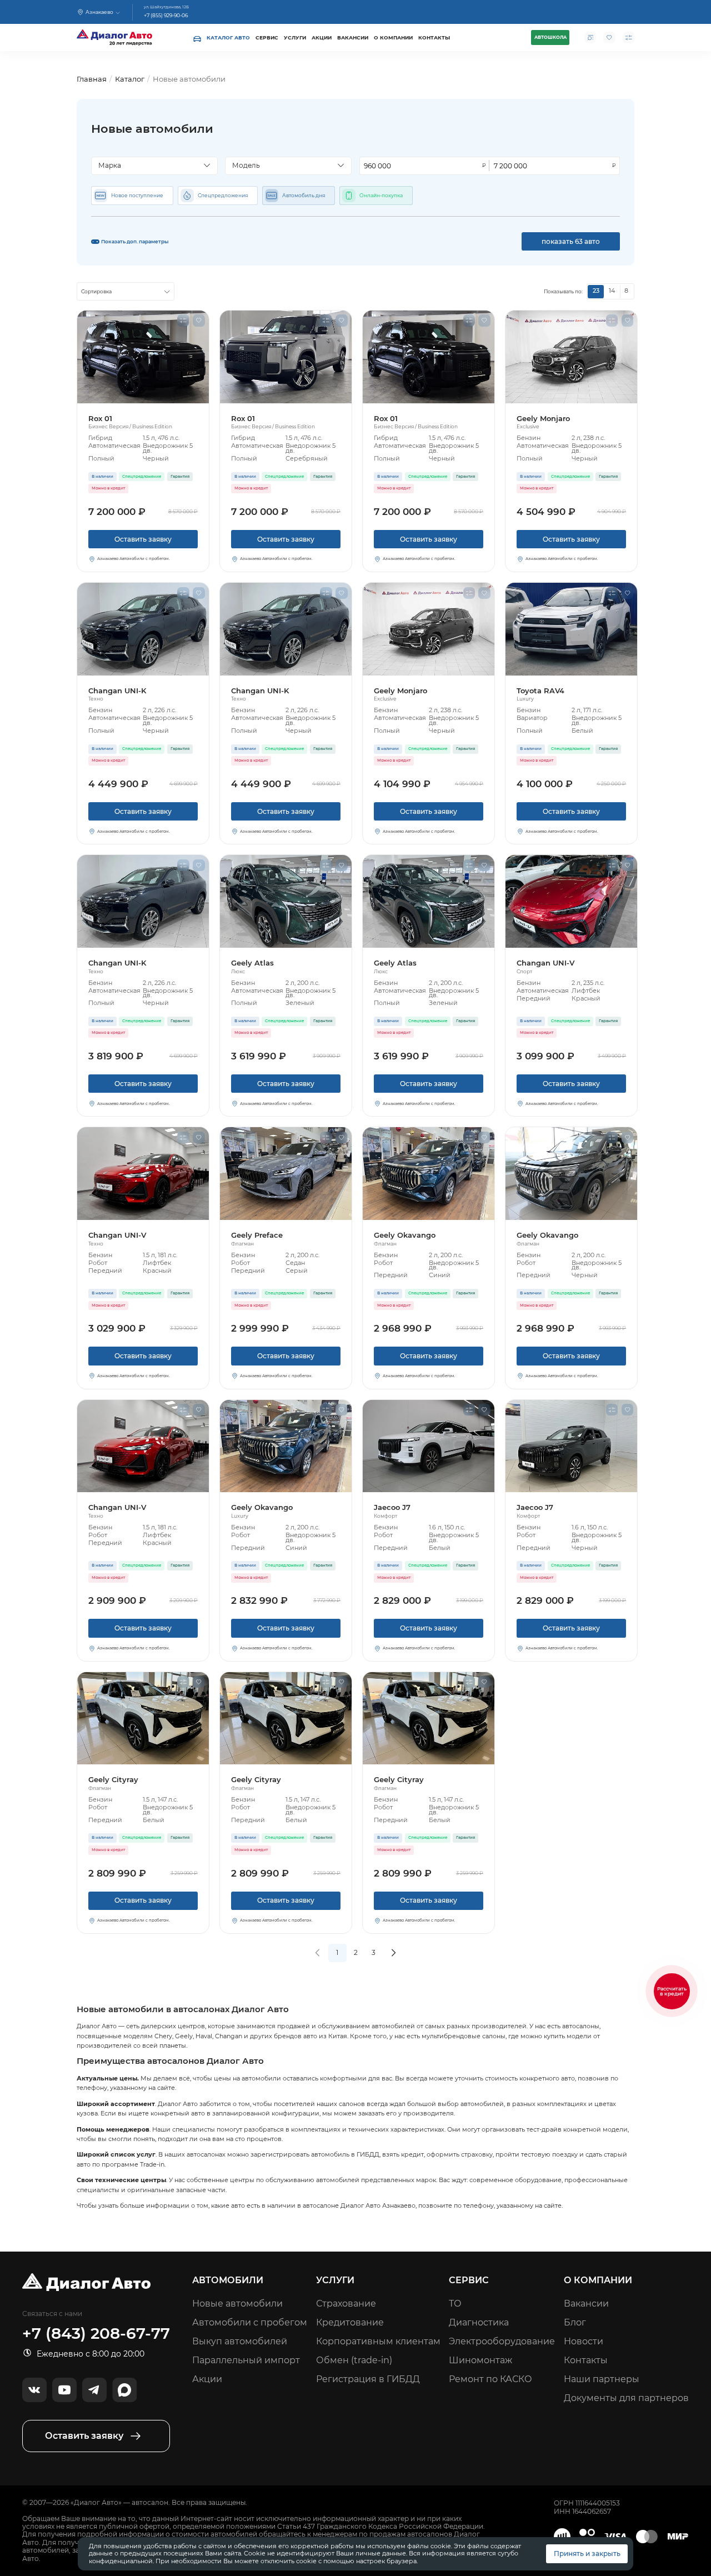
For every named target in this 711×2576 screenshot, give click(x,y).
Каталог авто (228, 37)
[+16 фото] (286, 901)
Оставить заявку (143, 539)
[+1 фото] (571, 629)
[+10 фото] (429, 1174)
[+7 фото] (571, 1446)
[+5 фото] (571, 901)
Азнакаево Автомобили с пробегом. (133, 559)
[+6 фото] (286, 1174)
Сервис (267, 37)
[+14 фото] (143, 357)
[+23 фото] (143, 629)
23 (596, 291)
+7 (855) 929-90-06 (166, 16)
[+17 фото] (143, 1174)
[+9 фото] (429, 1446)
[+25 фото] (571, 357)
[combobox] (154, 166)
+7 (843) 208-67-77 (96, 2334)
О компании (393, 37)
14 (612, 291)
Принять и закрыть (587, 2554)
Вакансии (353, 37)
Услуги (295, 37)
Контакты (434, 37)
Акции (322, 37)
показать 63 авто (571, 241)
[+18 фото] (286, 357)
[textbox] (151, 166)
